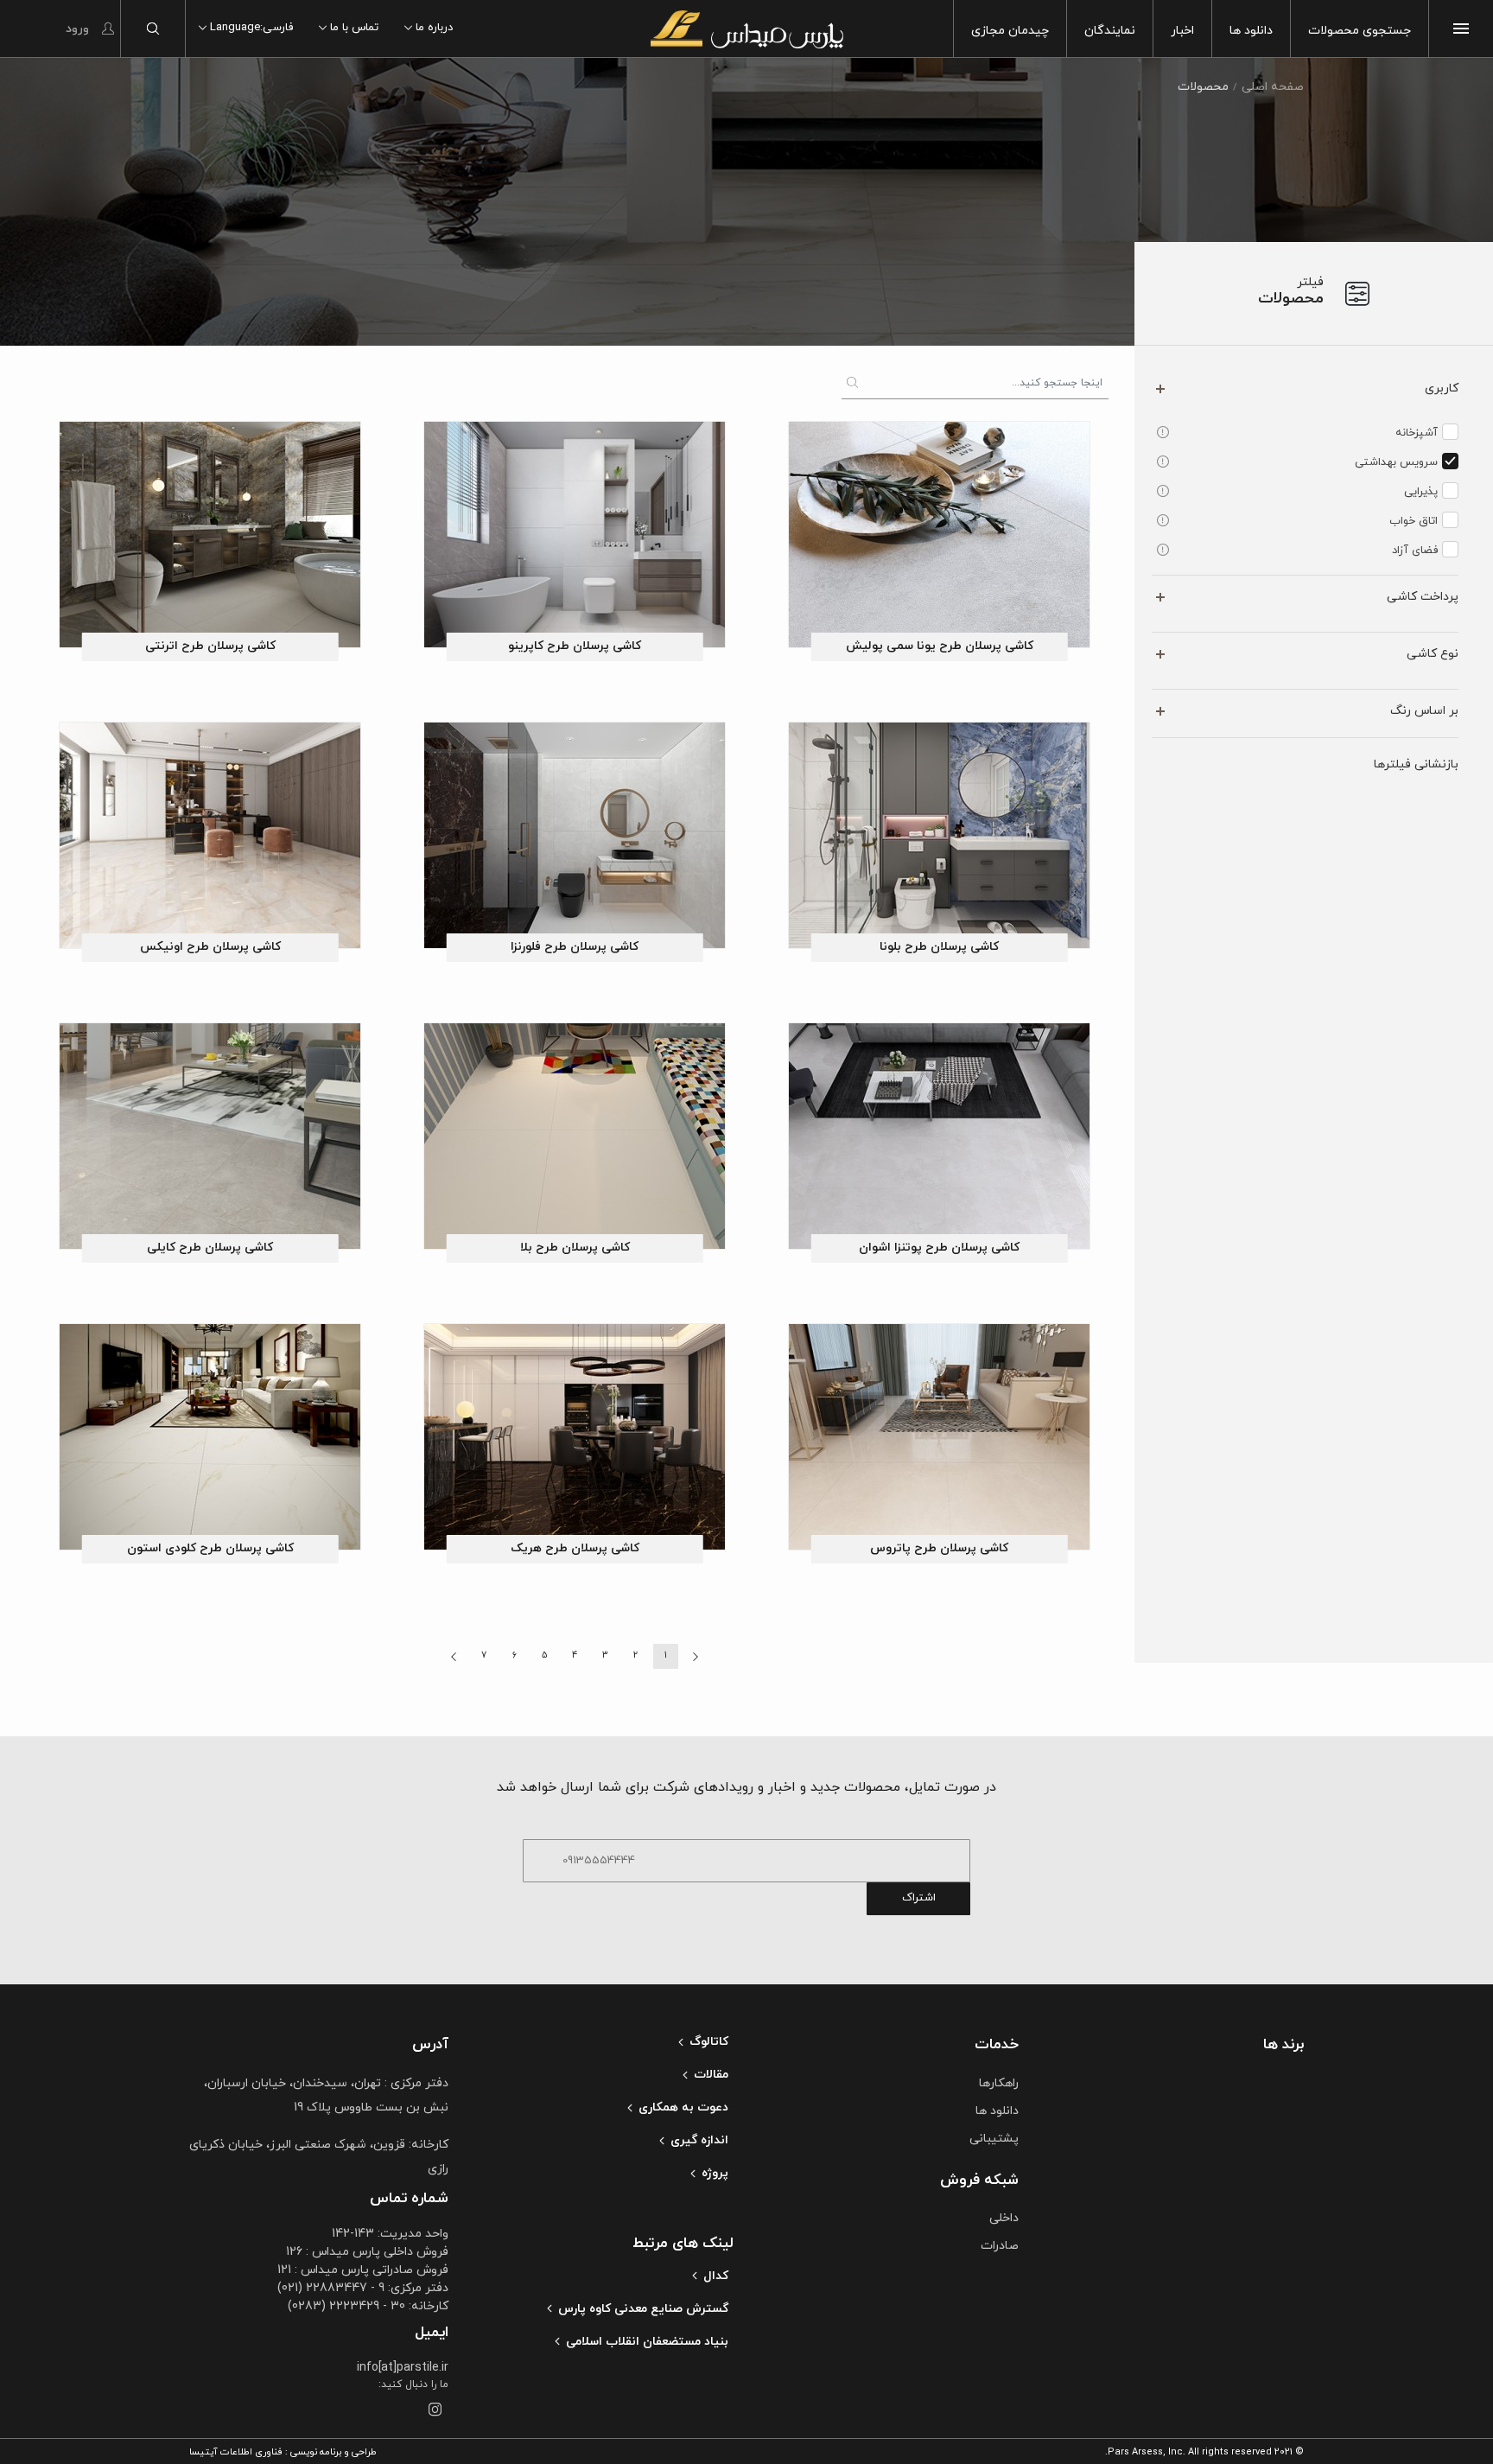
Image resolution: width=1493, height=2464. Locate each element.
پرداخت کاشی (1423, 597)
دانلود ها (1251, 31)
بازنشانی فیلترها (1416, 764)
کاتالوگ (709, 2042)
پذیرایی (1421, 492)
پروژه (715, 2173)
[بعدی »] (454, 1656)
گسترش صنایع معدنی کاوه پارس (643, 2309)
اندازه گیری (699, 2140)
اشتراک (919, 1898)
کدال (716, 2276)
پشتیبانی (994, 2139)
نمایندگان (1110, 31)
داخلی (1004, 2218)
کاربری (1442, 388)
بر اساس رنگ (1424, 711)
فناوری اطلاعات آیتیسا (236, 2452)
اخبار (1182, 31)
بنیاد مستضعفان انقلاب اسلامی (647, 2342)
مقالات (711, 2075)
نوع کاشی (1433, 654)
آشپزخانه (1417, 433)
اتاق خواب (1414, 521)
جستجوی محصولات (1360, 31)
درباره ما (434, 28)
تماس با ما (354, 28)
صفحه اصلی (1273, 87)
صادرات (1000, 2246)
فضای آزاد (1415, 551)
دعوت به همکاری (683, 2107)
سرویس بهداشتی (1396, 462)
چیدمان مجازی (1010, 31)
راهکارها (999, 2083)
